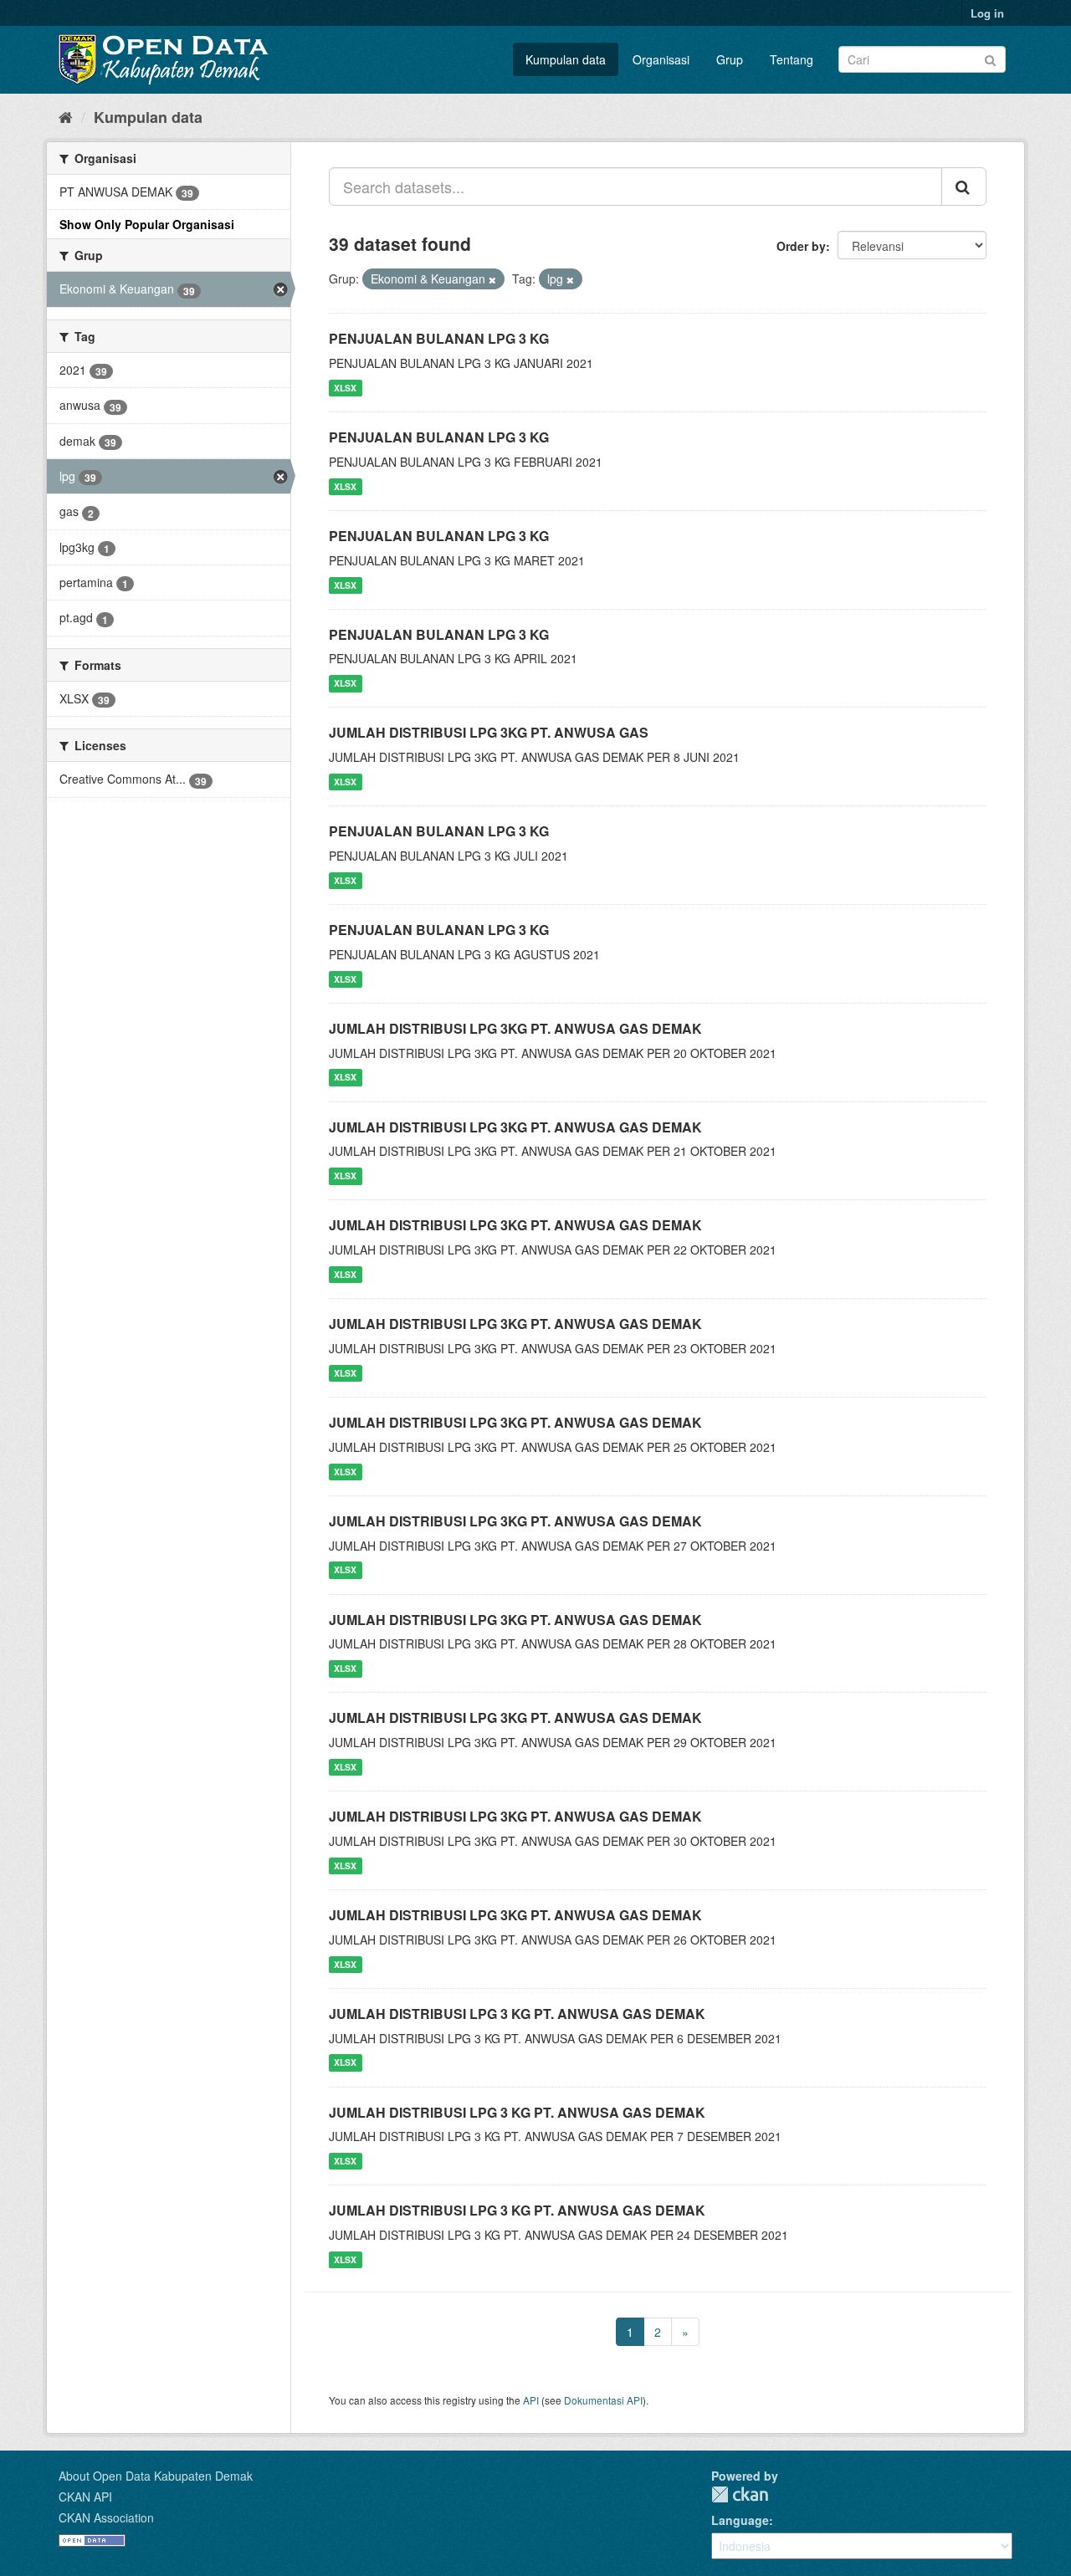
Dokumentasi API (603, 2400)
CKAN (740, 2494)
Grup (730, 59)
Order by (801, 246)
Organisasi (661, 59)
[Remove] (492, 279)
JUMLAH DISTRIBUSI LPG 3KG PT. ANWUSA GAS (489, 732)
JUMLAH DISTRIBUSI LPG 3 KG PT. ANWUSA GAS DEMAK (517, 2014)
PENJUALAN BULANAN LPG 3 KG (439, 338)
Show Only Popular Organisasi (147, 224)
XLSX (345, 388)
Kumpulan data (566, 59)
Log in (987, 13)
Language (740, 2520)
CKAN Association (106, 2517)
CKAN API (85, 2497)
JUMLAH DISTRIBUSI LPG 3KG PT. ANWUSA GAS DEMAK (515, 1028)
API (531, 2400)
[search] (964, 187)
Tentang (792, 59)
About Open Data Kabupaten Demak (156, 2476)
